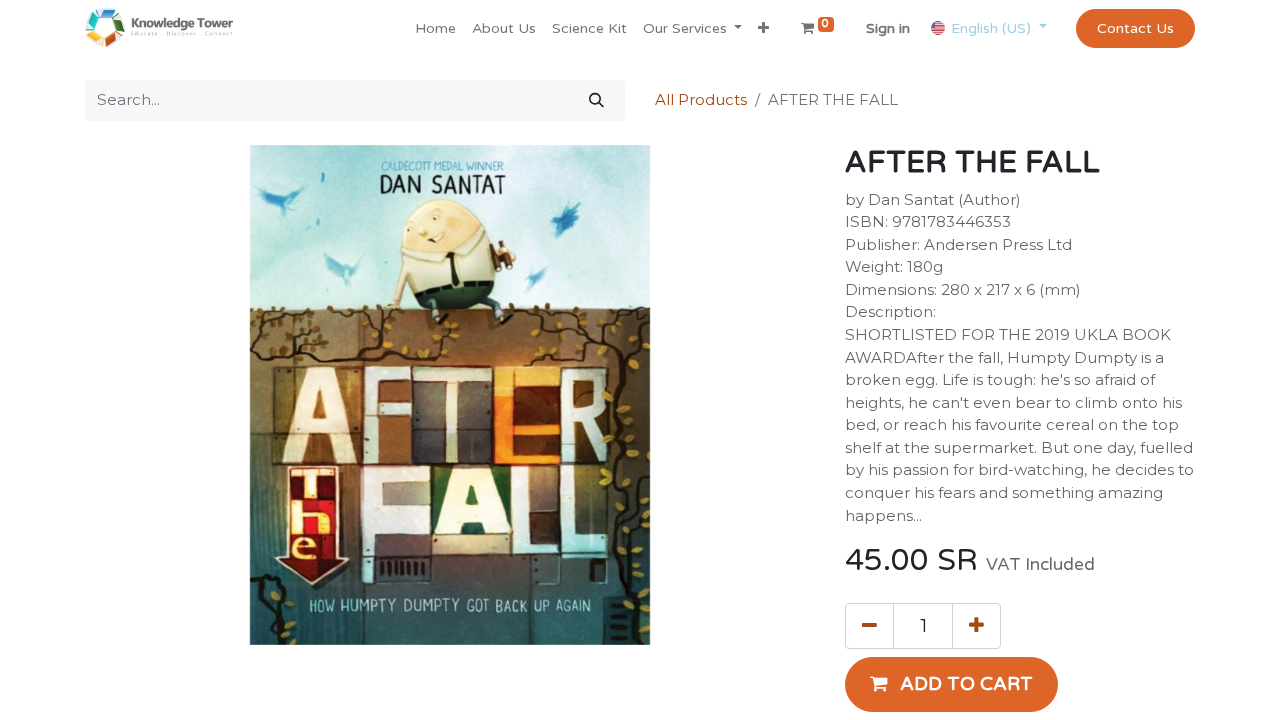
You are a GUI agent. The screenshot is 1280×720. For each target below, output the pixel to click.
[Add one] (976, 626)
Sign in (888, 28)
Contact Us (1135, 28)
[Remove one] (869, 626)
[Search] (596, 100)
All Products (701, 99)
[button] (763, 28)
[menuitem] (435, 28)
